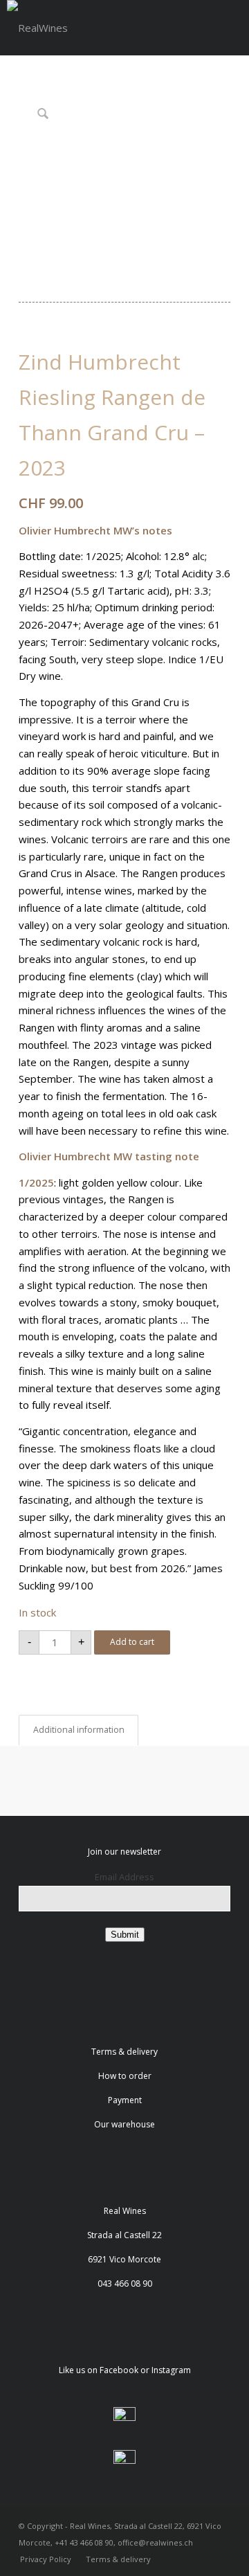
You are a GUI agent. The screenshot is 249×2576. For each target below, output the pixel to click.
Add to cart (132, 1642)
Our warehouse (124, 2124)
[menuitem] (46, 2559)
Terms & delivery (124, 2052)
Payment (125, 2100)
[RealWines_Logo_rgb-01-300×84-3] (37, 28)
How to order (125, 2076)
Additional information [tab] (79, 1730)
